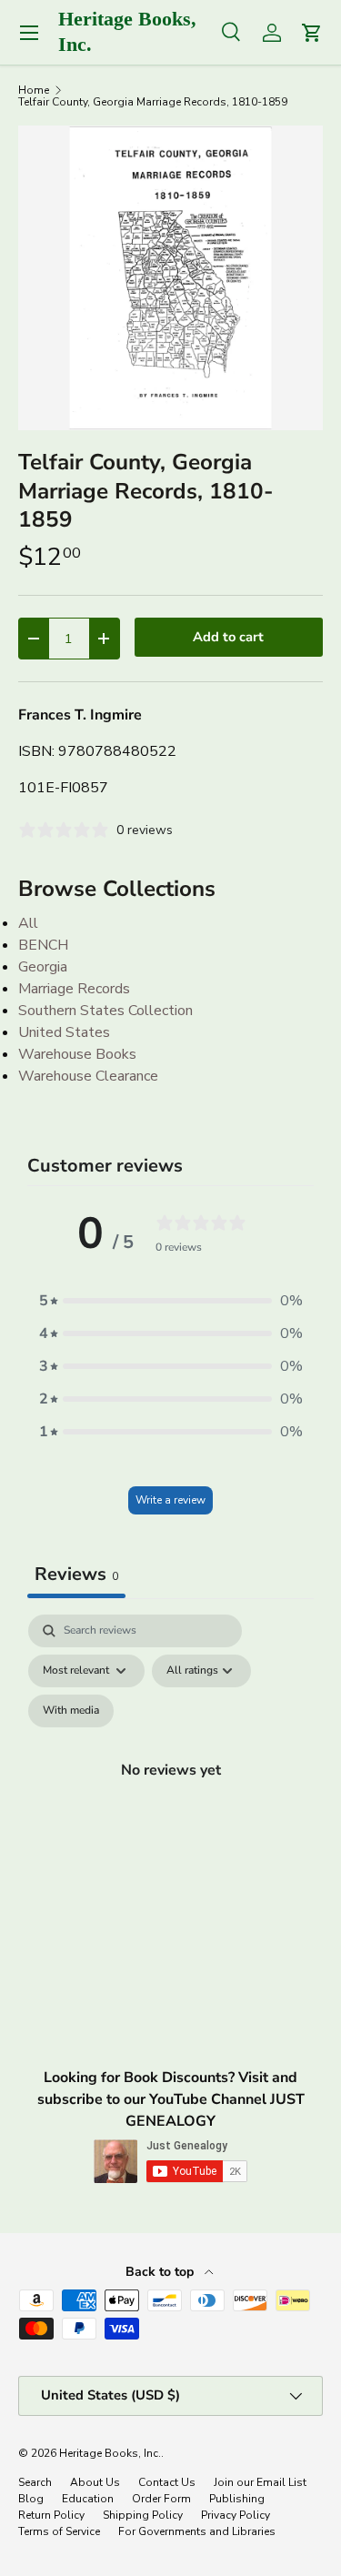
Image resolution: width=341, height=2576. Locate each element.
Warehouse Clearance (88, 1076)
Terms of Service (59, 2531)
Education (88, 2499)
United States (64, 1032)
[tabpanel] (170, 1791)
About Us (95, 2482)
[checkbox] (71, 1711)
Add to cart (228, 637)
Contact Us (167, 2482)
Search (35, 2482)
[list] (170, 278)
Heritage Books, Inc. (110, 2453)
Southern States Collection (105, 1011)
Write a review (170, 1500)
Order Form (161, 2499)
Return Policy (51, 2515)
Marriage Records (74, 989)
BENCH (43, 945)
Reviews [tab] (76, 1574)
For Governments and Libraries (197, 2531)
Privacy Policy (236, 2515)
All (28, 923)
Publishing (237, 2499)
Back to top (161, 2272)
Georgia (43, 967)
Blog (31, 2499)
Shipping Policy (143, 2515)
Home (34, 90)
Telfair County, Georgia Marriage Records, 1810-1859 (153, 102)
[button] (171, 1301)
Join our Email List (260, 2482)
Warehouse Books (77, 1054)
